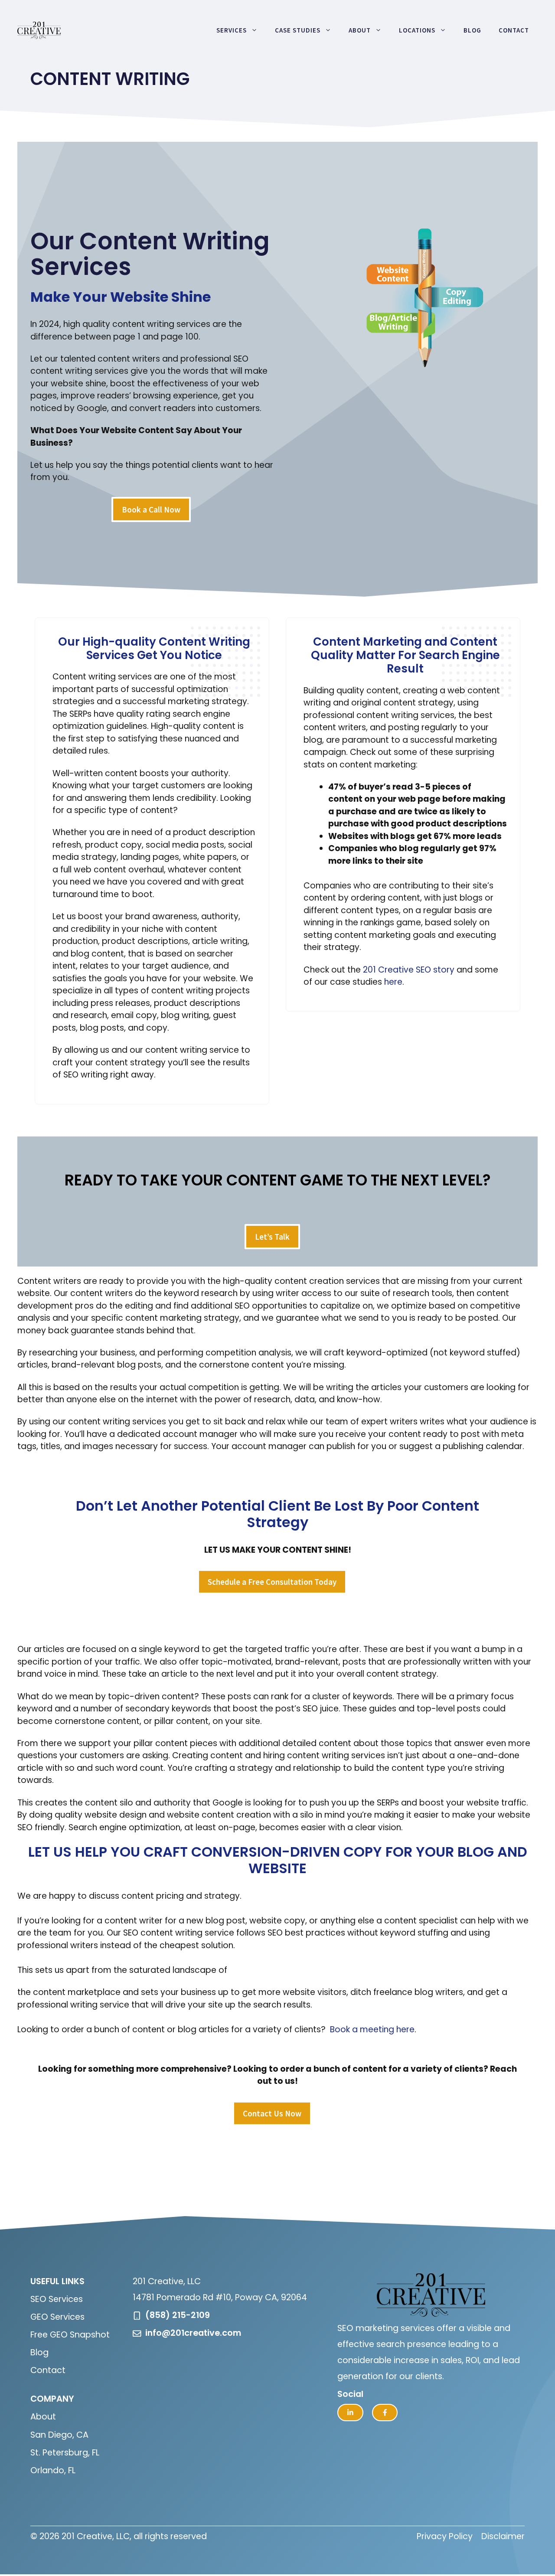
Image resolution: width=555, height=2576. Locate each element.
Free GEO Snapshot (70, 2335)
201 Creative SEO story (409, 970)
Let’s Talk (272, 1237)
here (393, 982)
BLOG (476, 1852)
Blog (472, 30)
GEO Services (57, 2317)
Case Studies (298, 30)
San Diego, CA (59, 2435)
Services (232, 30)
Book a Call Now (151, 509)
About (360, 30)
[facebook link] (385, 2413)
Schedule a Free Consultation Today (272, 1582)
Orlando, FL (53, 2470)
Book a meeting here (372, 2029)
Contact (514, 30)
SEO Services (57, 2299)
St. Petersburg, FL (65, 2453)
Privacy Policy (445, 2536)
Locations (417, 30)
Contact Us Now (272, 2113)
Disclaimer (503, 2536)
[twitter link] (350, 2413)
